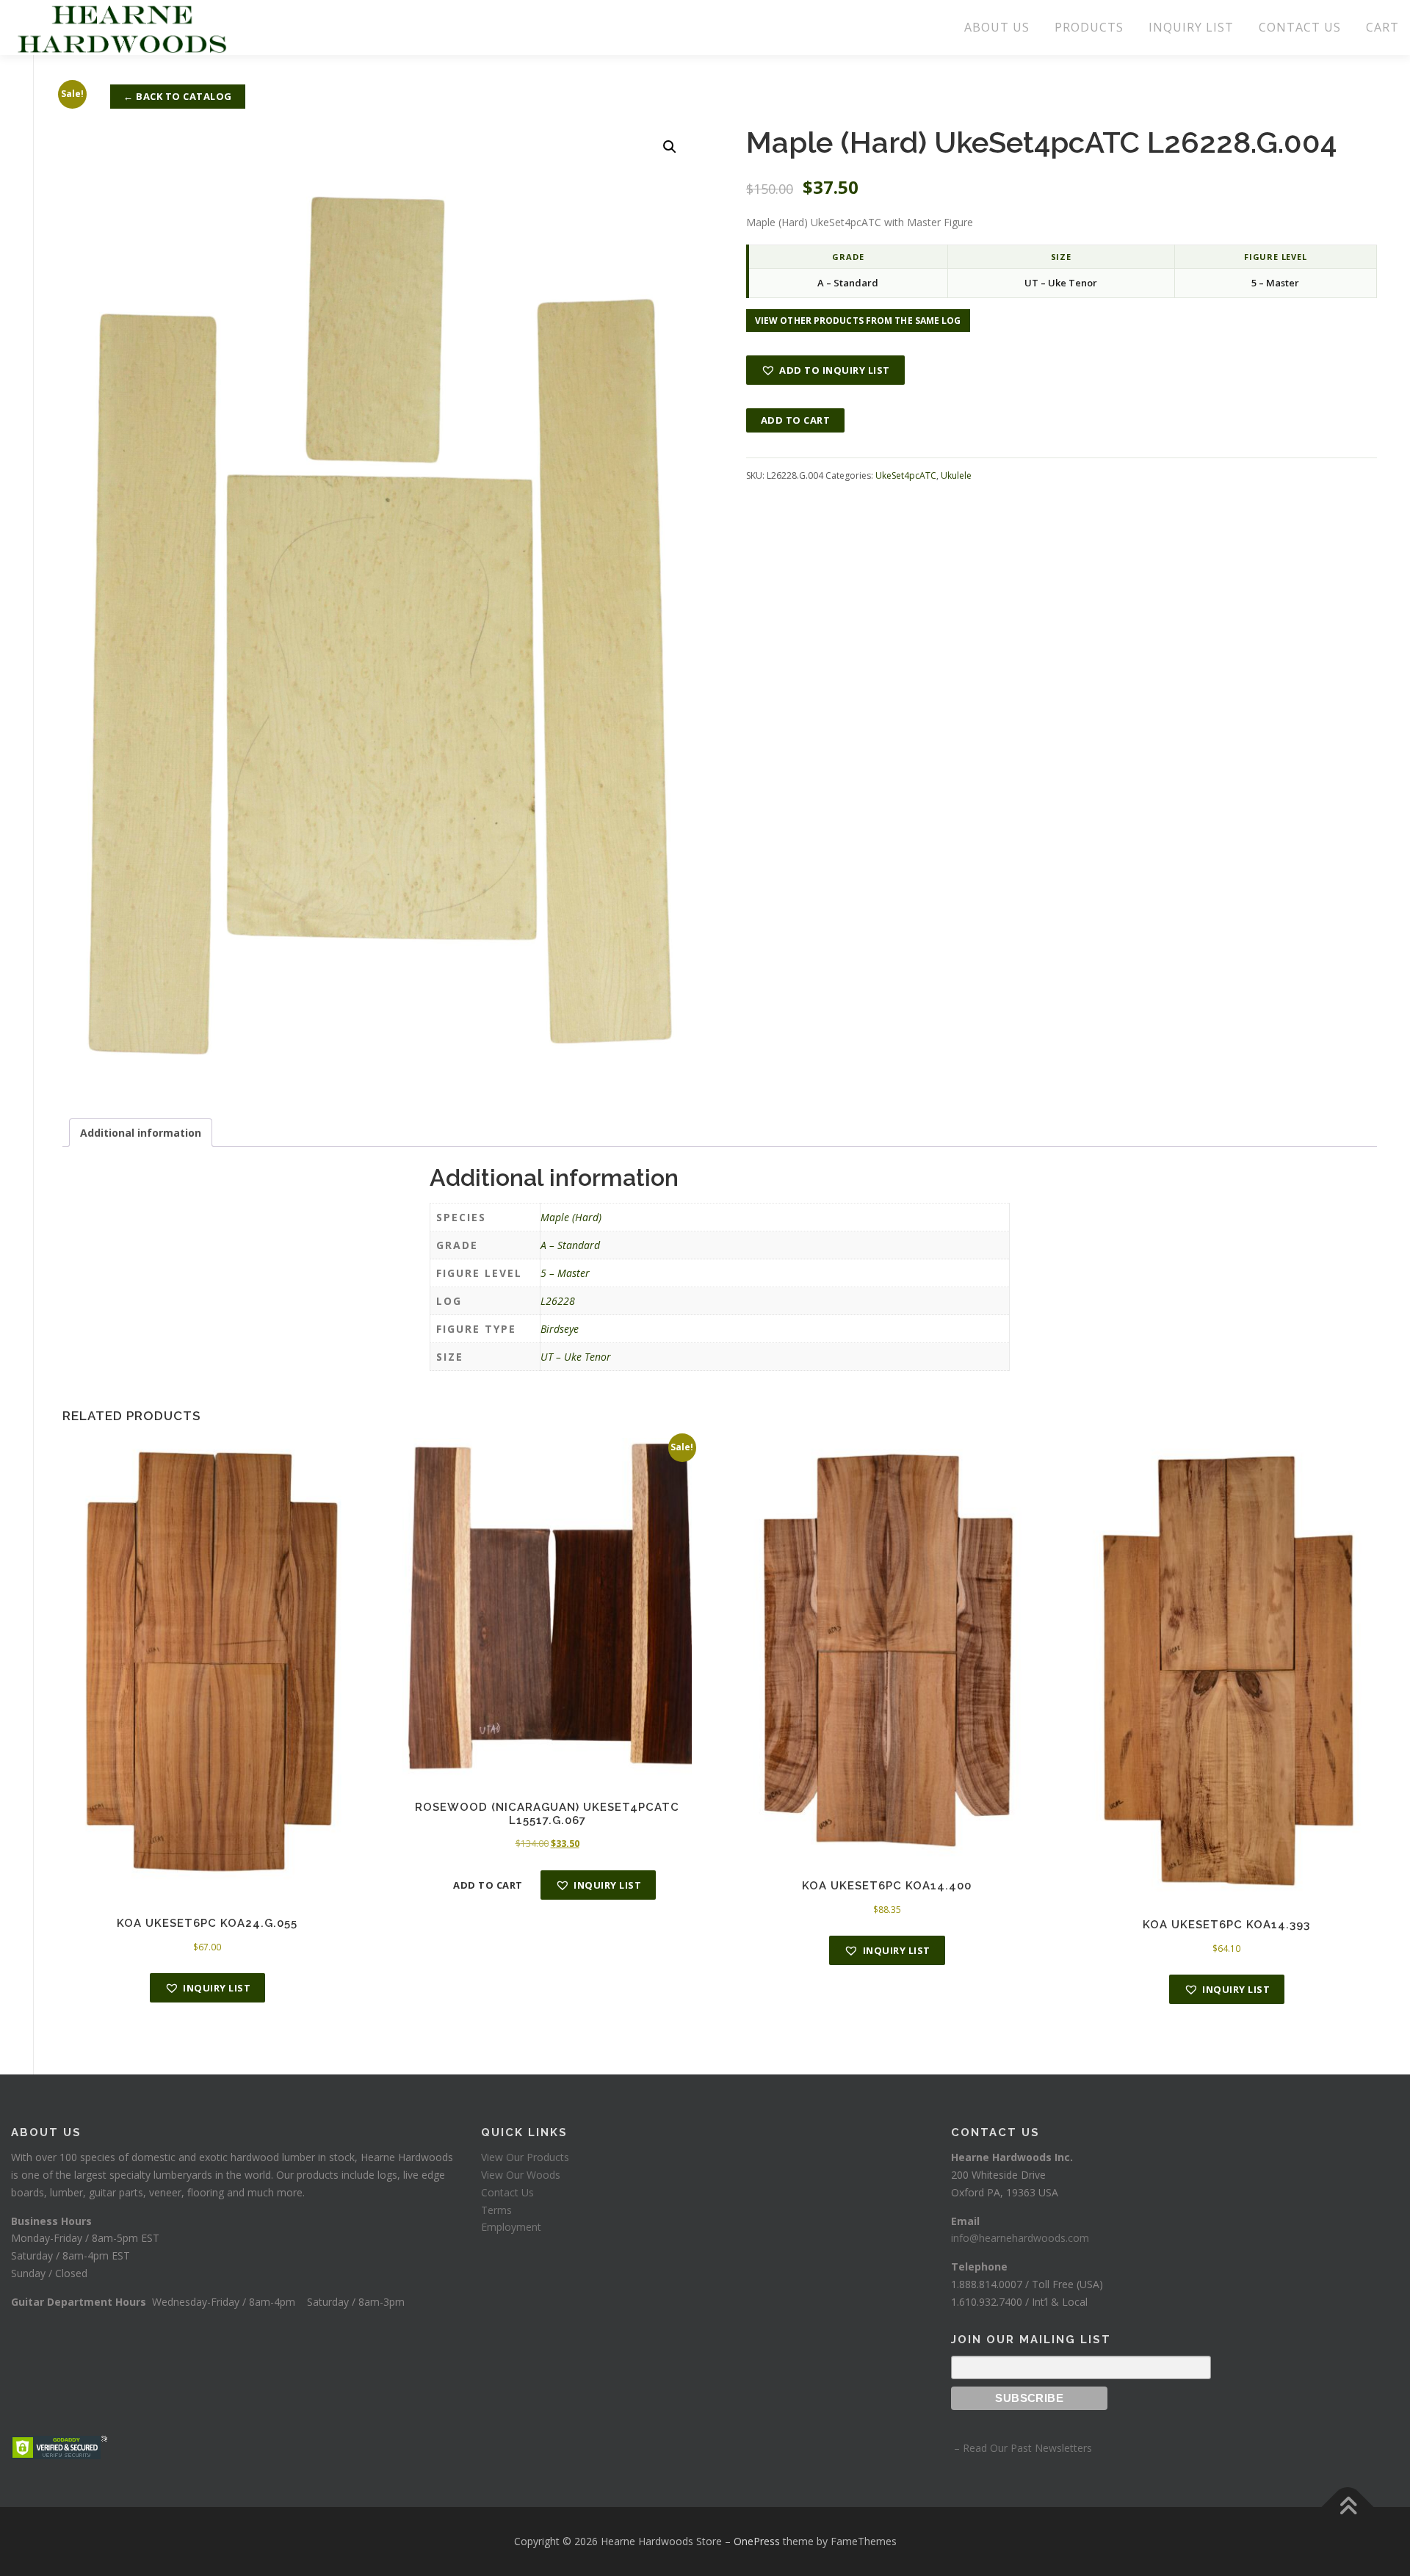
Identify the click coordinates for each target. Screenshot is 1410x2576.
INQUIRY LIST (1191, 27)
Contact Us (507, 2192)
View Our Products (525, 2157)
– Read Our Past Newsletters (1022, 2448)
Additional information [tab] (141, 1133)
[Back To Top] (1348, 2507)
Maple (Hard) (571, 1217)
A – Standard (570, 1245)
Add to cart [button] (488, 1885)
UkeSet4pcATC (906, 475)
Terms (496, 2210)
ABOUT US (997, 27)
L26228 (558, 1301)
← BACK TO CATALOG (178, 96)
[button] (670, 147)
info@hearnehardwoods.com (1020, 2238)
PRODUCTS (1089, 27)
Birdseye (560, 1329)
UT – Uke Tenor (576, 1357)
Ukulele (956, 475)
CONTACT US (1300, 27)
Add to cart (796, 420)
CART (1382, 27)
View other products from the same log (858, 321)
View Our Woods (521, 2175)
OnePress (757, 2541)
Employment (511, 2227)
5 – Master (565, 1273)
